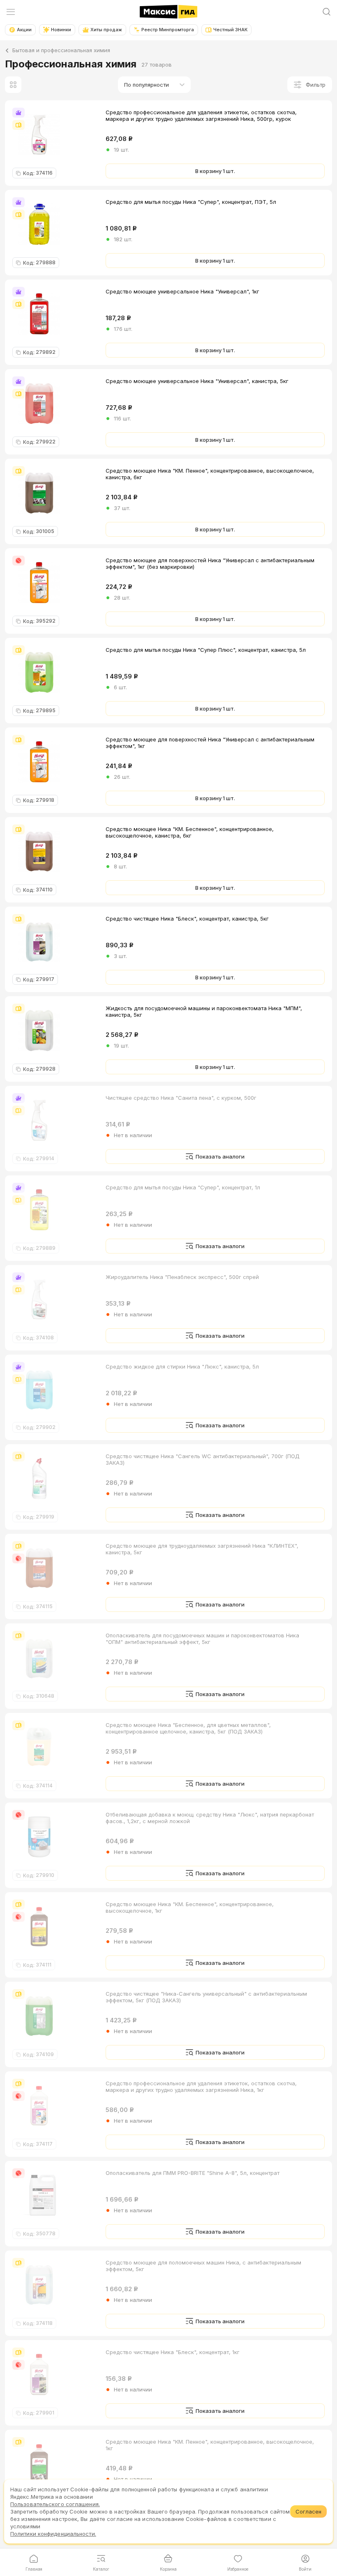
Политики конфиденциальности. (53, 2534)
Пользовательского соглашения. (55, 2504)
